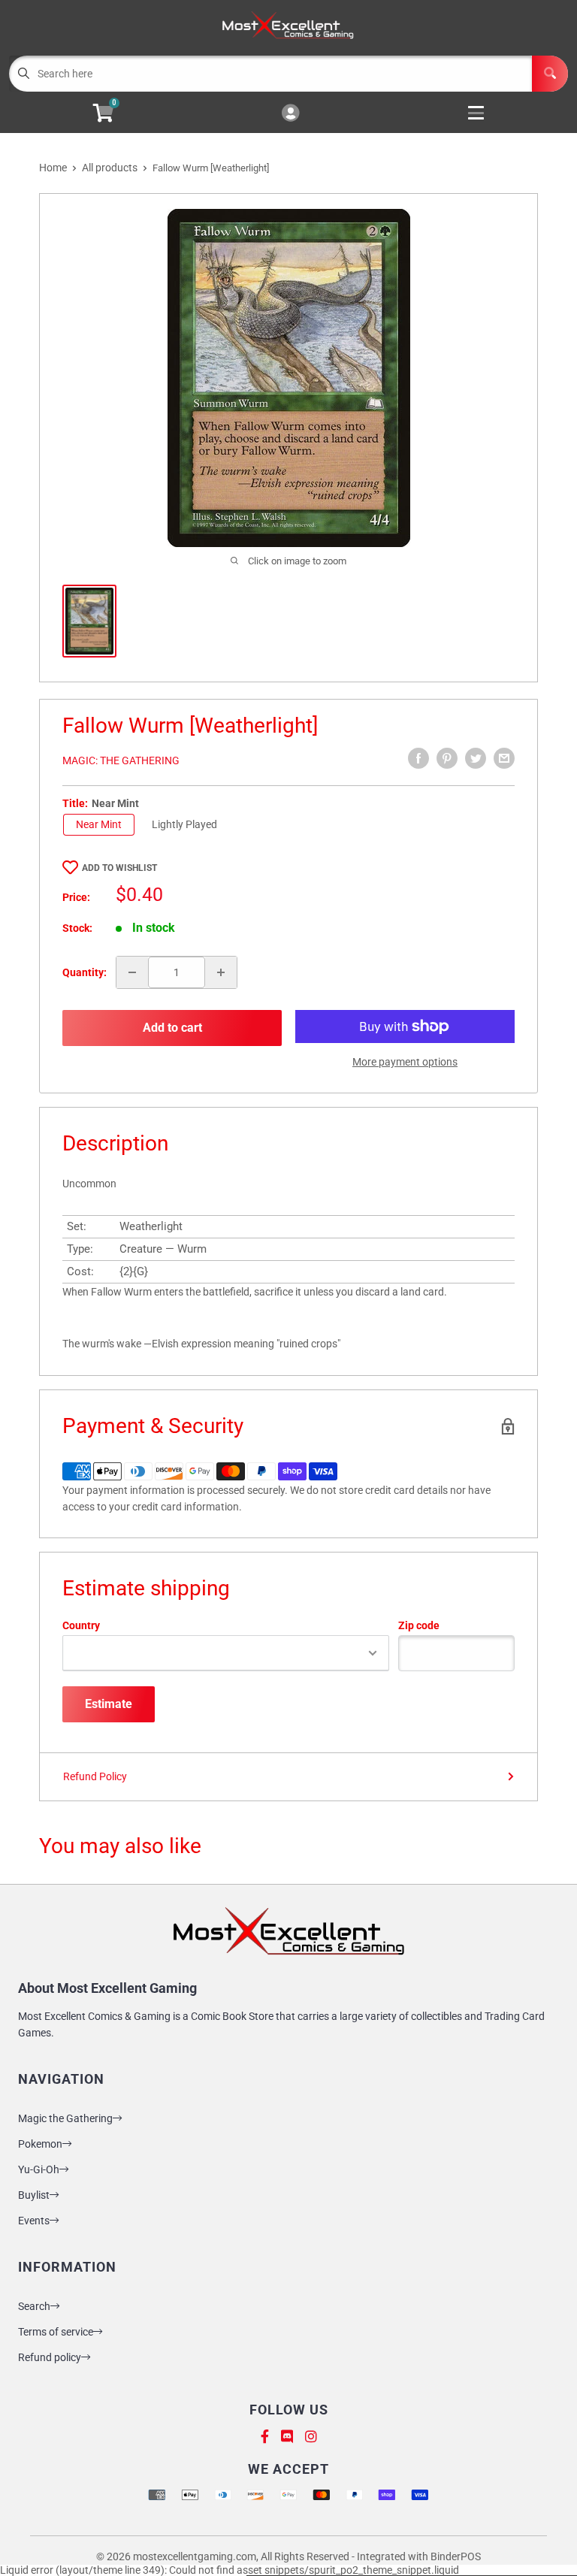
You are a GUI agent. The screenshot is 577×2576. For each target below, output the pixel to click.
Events (34, 2221)
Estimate (109, 1704)
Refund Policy (95, 1776)
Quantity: (85, 972)
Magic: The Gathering (121, 760)
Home (53, 168)
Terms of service (56, 2332)
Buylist (34, 2195)
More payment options (405, 1062)
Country (81, 1625)
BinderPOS (456, 2556)
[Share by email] (504, 758)
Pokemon (40, 2144)
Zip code (419, 1625)
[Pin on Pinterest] (447, 758)
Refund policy (50, 2357)
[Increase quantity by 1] (221, 972)
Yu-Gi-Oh (39, 2169)
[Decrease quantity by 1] (132, 972)
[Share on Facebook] (418, 758)
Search (34, 2306)
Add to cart (172, 1028)
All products (110, 168)
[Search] (550, 74)
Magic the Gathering (65, 2118)
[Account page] (290, 114)
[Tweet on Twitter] (476, 758)
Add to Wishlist (119, 868)
